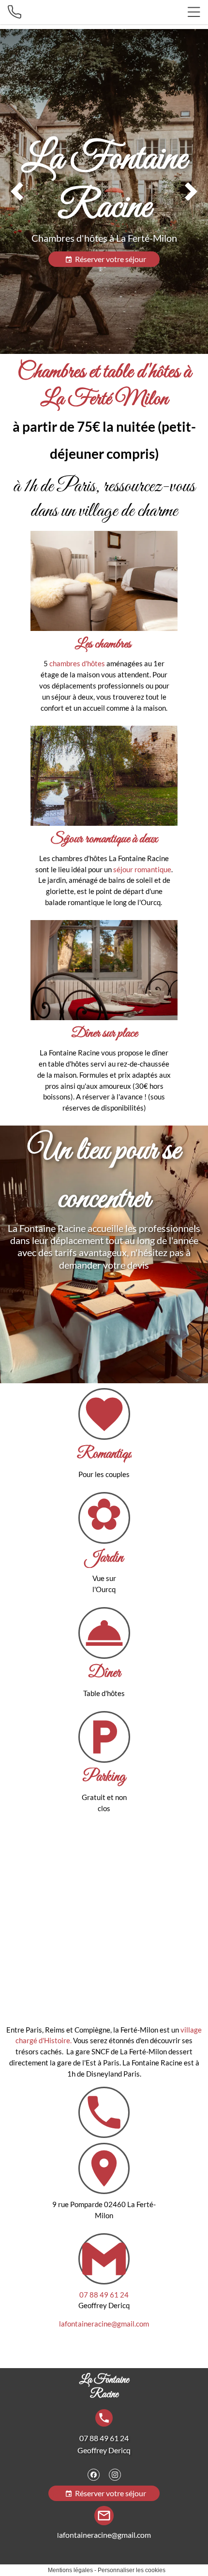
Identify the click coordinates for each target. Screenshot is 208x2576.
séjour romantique (142, 869)
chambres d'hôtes (78, 663)
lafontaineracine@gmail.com (104, 2324)
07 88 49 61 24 (104, 2295)
